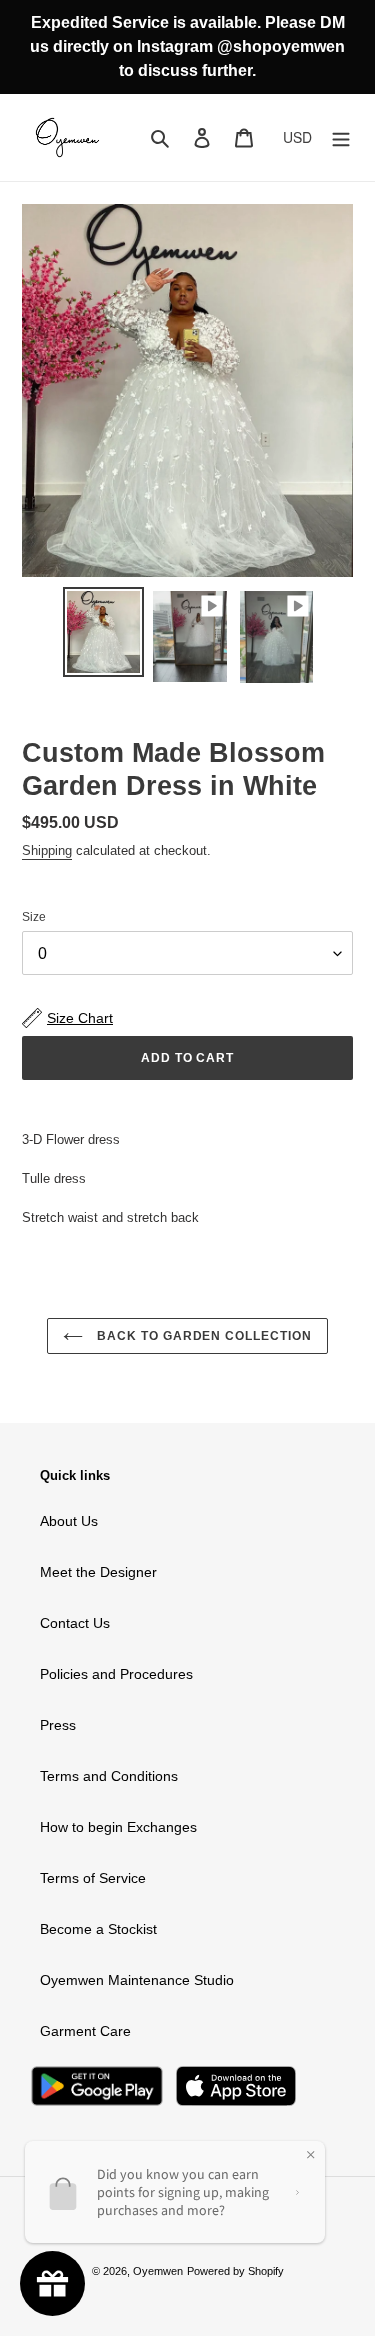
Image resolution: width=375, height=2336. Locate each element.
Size (34, 917)
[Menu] (341, 137)
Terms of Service (93, 1878)
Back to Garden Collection (202, 1336)
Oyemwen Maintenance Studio (137, 1980)
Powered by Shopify (235, 2271)
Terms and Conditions (109, 1776)
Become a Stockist (98, 1929)
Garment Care (85, 2031)
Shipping (47, 850)
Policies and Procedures (116, 1674)
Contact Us (75, 1623)
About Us (69, 1521)
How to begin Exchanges (118, 1827)
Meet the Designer (98, 1572)
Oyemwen (158, 2271)
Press (58, 1725)
